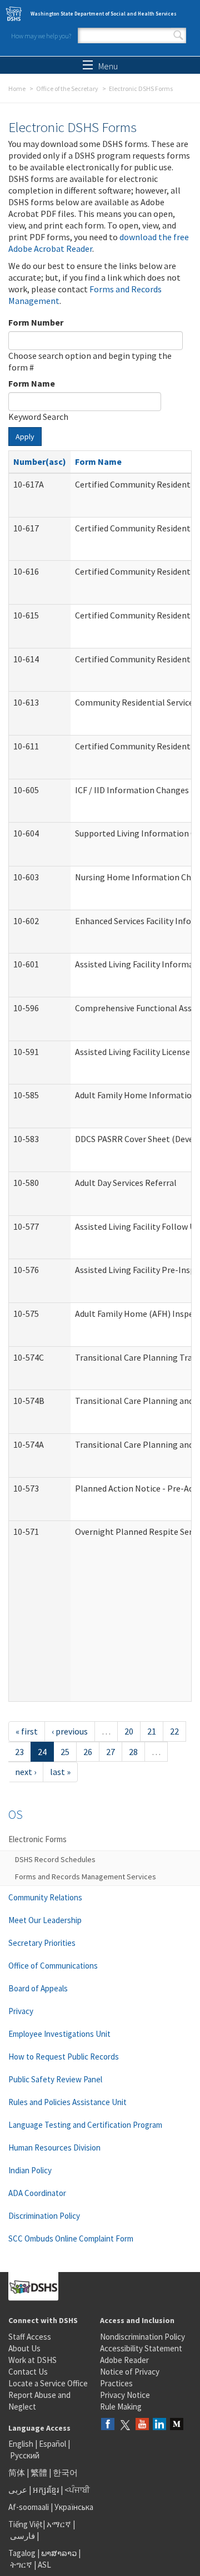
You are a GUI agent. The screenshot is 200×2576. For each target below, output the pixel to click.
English (22, 2444)
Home (17, 88)
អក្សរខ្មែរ (46, 2490)
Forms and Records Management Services (86, 1877)
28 (133, 1752)
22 (174, 1731)
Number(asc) (40, 462)
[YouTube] (142, 2425)
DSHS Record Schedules (55, 1859)
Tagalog (22, 2553)
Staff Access (30, 2337)
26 (88, 1752)
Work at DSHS (32, 2360)
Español (52, 2444)
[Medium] (177, 2425)
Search (178, 36)
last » (60, 1772)
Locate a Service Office (48, 2383)
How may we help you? (41, 36)
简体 (17, 2473)
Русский (25, 2455)
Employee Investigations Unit (59, 2034)
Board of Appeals (38, 1988)
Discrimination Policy (44, 2216)
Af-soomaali (29, 2507)
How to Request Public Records (64, 2057)
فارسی (22, 2536)
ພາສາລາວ (59, 2553)
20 (129, 1731)
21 (152, 1731)
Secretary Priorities (42, 1943)
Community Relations (45, 1897)
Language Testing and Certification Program (85, 2125)
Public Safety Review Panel (55, 2079)
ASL (44, 2565)
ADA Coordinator (37, 2193)
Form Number (36, 322)
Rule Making (121, 2407)
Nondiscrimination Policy (142, 2337)
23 (19, 1752)
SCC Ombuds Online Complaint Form (71, 2238)
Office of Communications (53, 1966)
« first (27, 1731)
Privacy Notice (125, 2395)
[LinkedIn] (159, 2425)
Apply (25, 437)
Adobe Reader (124, 2360)
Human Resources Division (54, 2147)
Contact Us (28, 2372)
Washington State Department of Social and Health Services (104, 14)
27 (111, 1752)
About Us (24, 2348)
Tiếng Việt (26, 2524)
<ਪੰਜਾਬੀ (77, 2490)
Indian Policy (30, 2170)
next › (26, 1772)
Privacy (21, 2011)
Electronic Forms (37, 1839)
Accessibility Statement (141, 2348)
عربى (18, 2490)
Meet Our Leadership (45, 1920)
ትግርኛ (21, 2565)
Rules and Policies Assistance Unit (67, 2102)
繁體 (40, 2473)
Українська (74, 2507)
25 (65, 1752)
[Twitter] (125, 2425)
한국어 (65, 2473)
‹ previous (70, 1731)
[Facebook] (108, 2425)
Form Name (32, 383)
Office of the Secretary (67, 88)
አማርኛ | (61, 2524)
